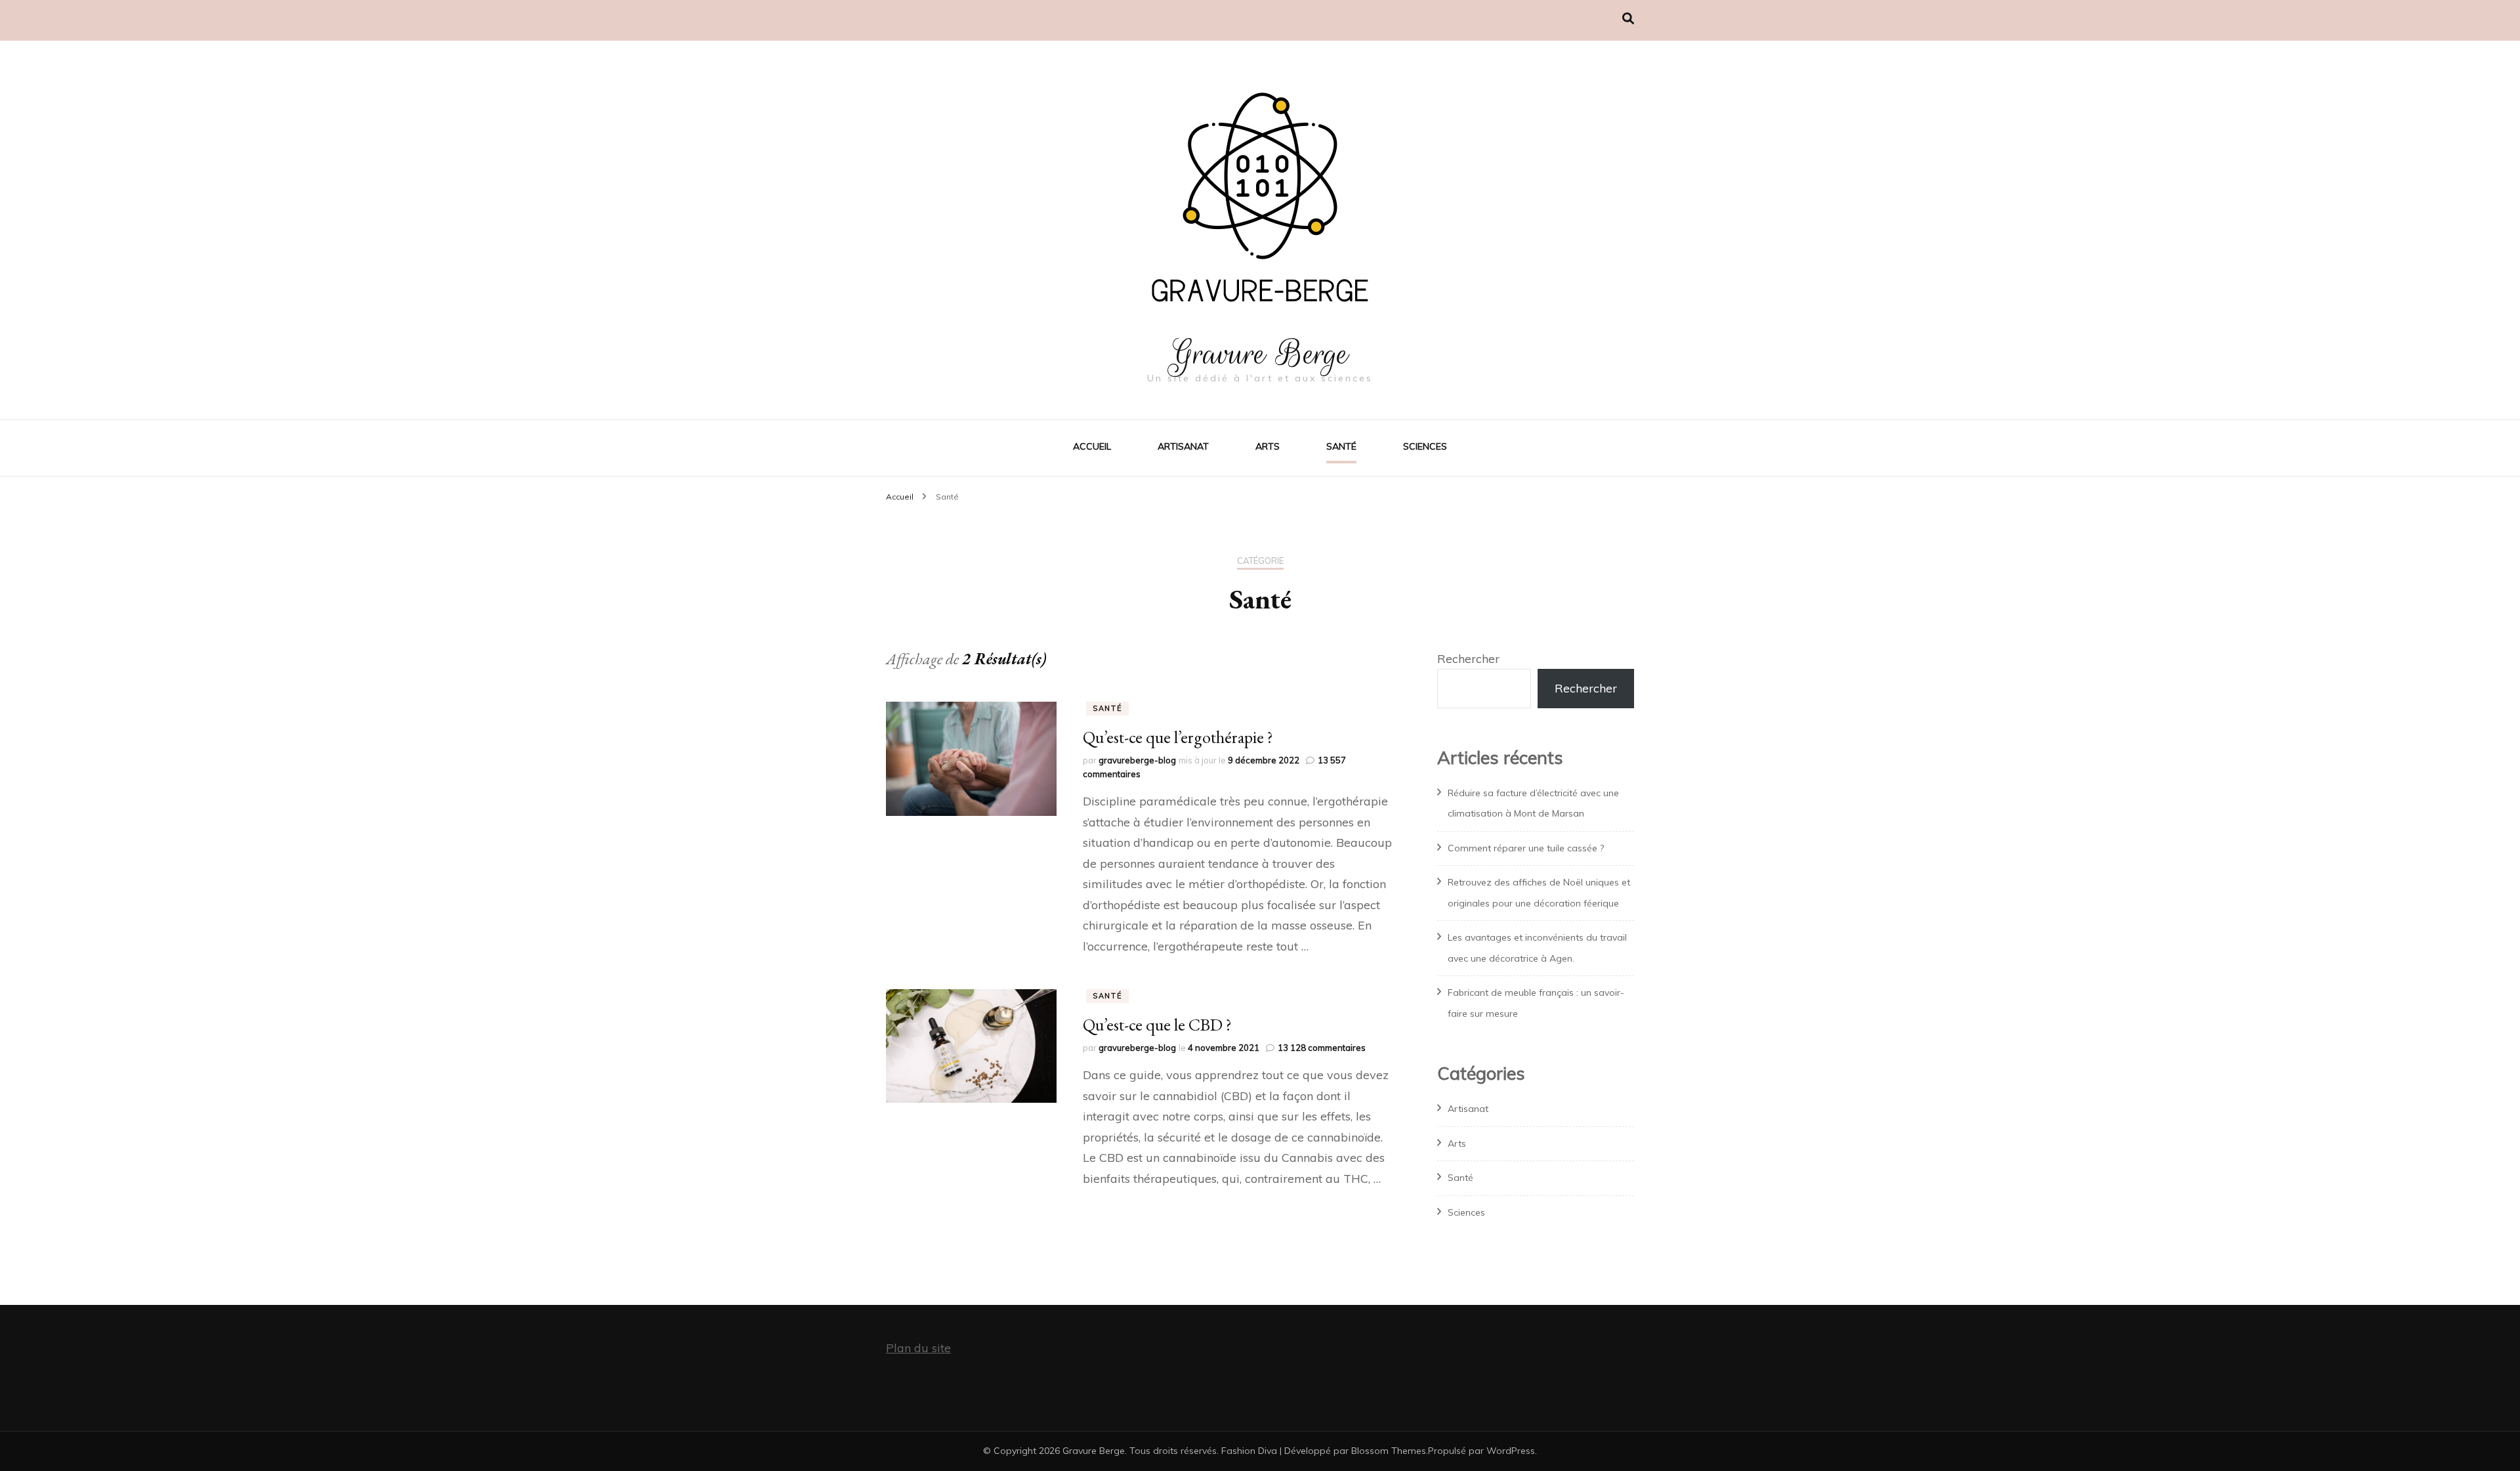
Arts (1268, 446)
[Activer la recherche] (1628, 19)
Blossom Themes (1389, 1451)
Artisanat (1183, 446)
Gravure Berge (1260, 354)
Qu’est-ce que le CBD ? (1157, 1025)
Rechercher (1468, 659)
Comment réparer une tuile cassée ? (1526, 848)
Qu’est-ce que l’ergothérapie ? (1178, 737)
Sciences (1425, 446)
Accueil (1092, 446)
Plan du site (918, 1348)
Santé (1341, 446)
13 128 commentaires (1322, 1048)
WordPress (1511, 1451)
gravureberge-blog (1137, 760)
